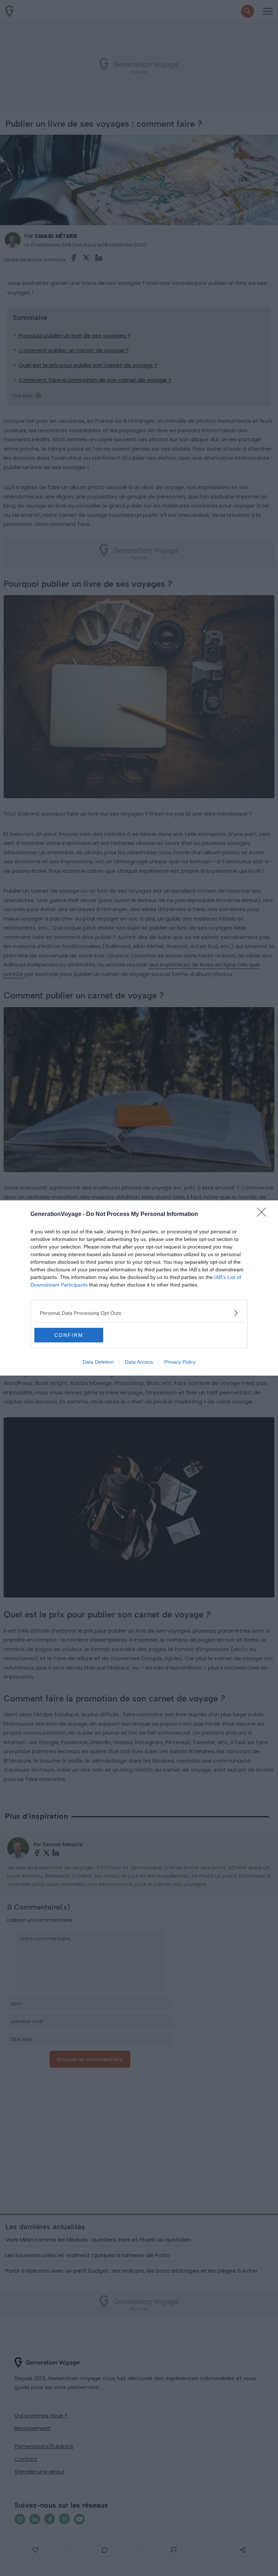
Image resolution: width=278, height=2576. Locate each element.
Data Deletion (98, 1362)
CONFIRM (69, 1335)
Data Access (139, 1362)
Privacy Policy (180, 1362)
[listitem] (139, 1313)
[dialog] (139, 1288)
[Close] (264, 1215)
